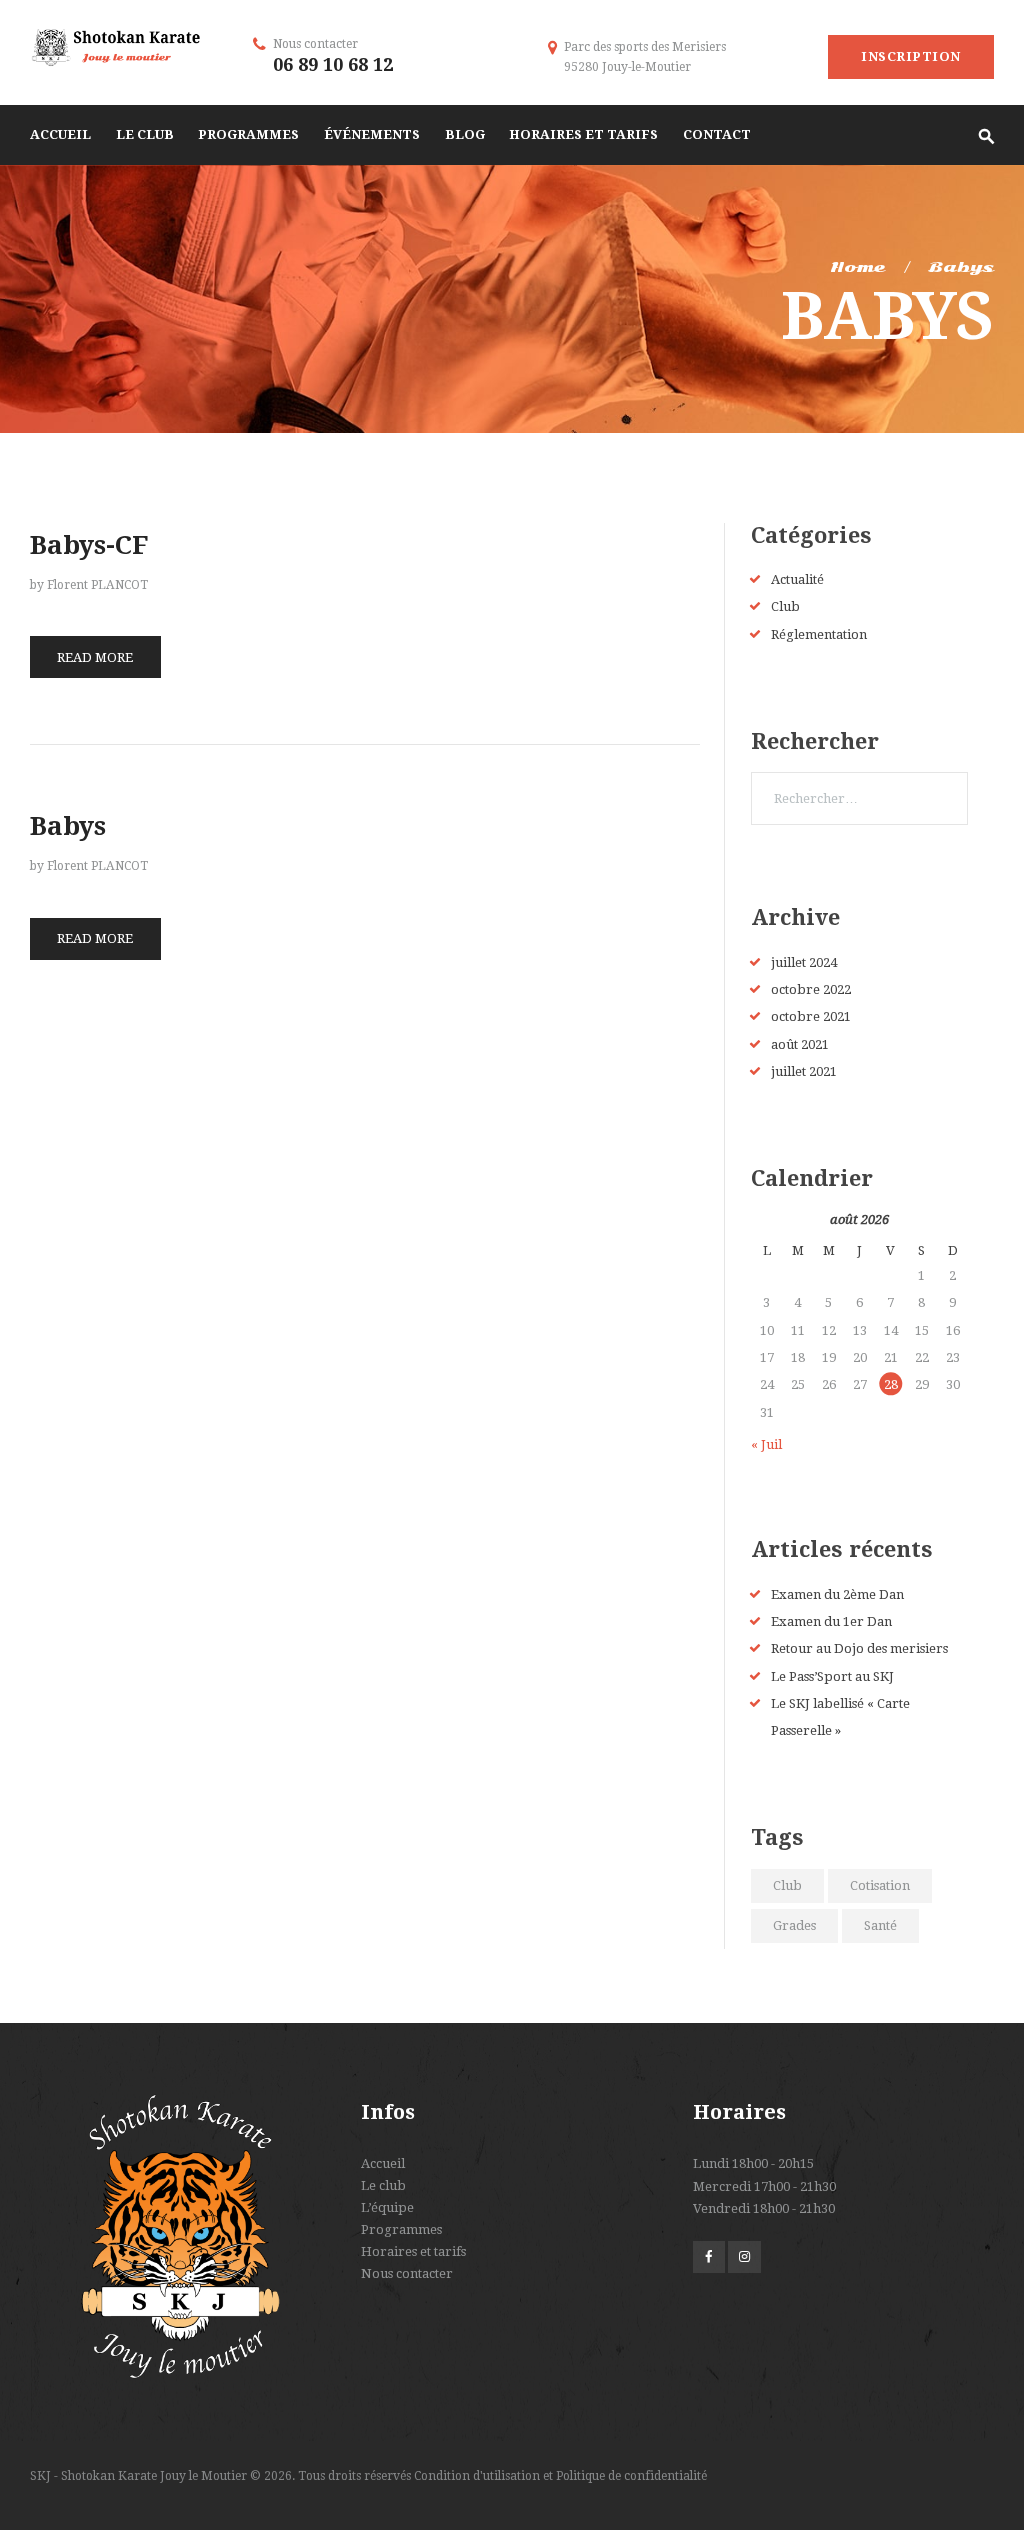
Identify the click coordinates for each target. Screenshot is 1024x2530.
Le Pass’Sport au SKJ (832, 1676)
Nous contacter (407, 2273)
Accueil (383, 2163)
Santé (880, 1925)
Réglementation (819, 634)
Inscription (911, 56)
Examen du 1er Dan (831, 1621)
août (800, 1044)
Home (857, 267)
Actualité (797, 579)
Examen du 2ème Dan (837, 1594)
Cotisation (880, 1885)
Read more (95, 657)
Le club (383, 2185)
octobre (811, 989)
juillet (804, 962)
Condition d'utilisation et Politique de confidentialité (560, 2476)
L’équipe (387, 2207)
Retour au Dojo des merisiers (859, 1648)
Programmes (401, 2229)
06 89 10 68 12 (333, 64)
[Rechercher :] (859, 798)
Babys (68, 826)
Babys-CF (89, 545)
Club (785, 606)
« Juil (766, 1444)
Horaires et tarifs (413, 2251)
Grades (794, 1925)
